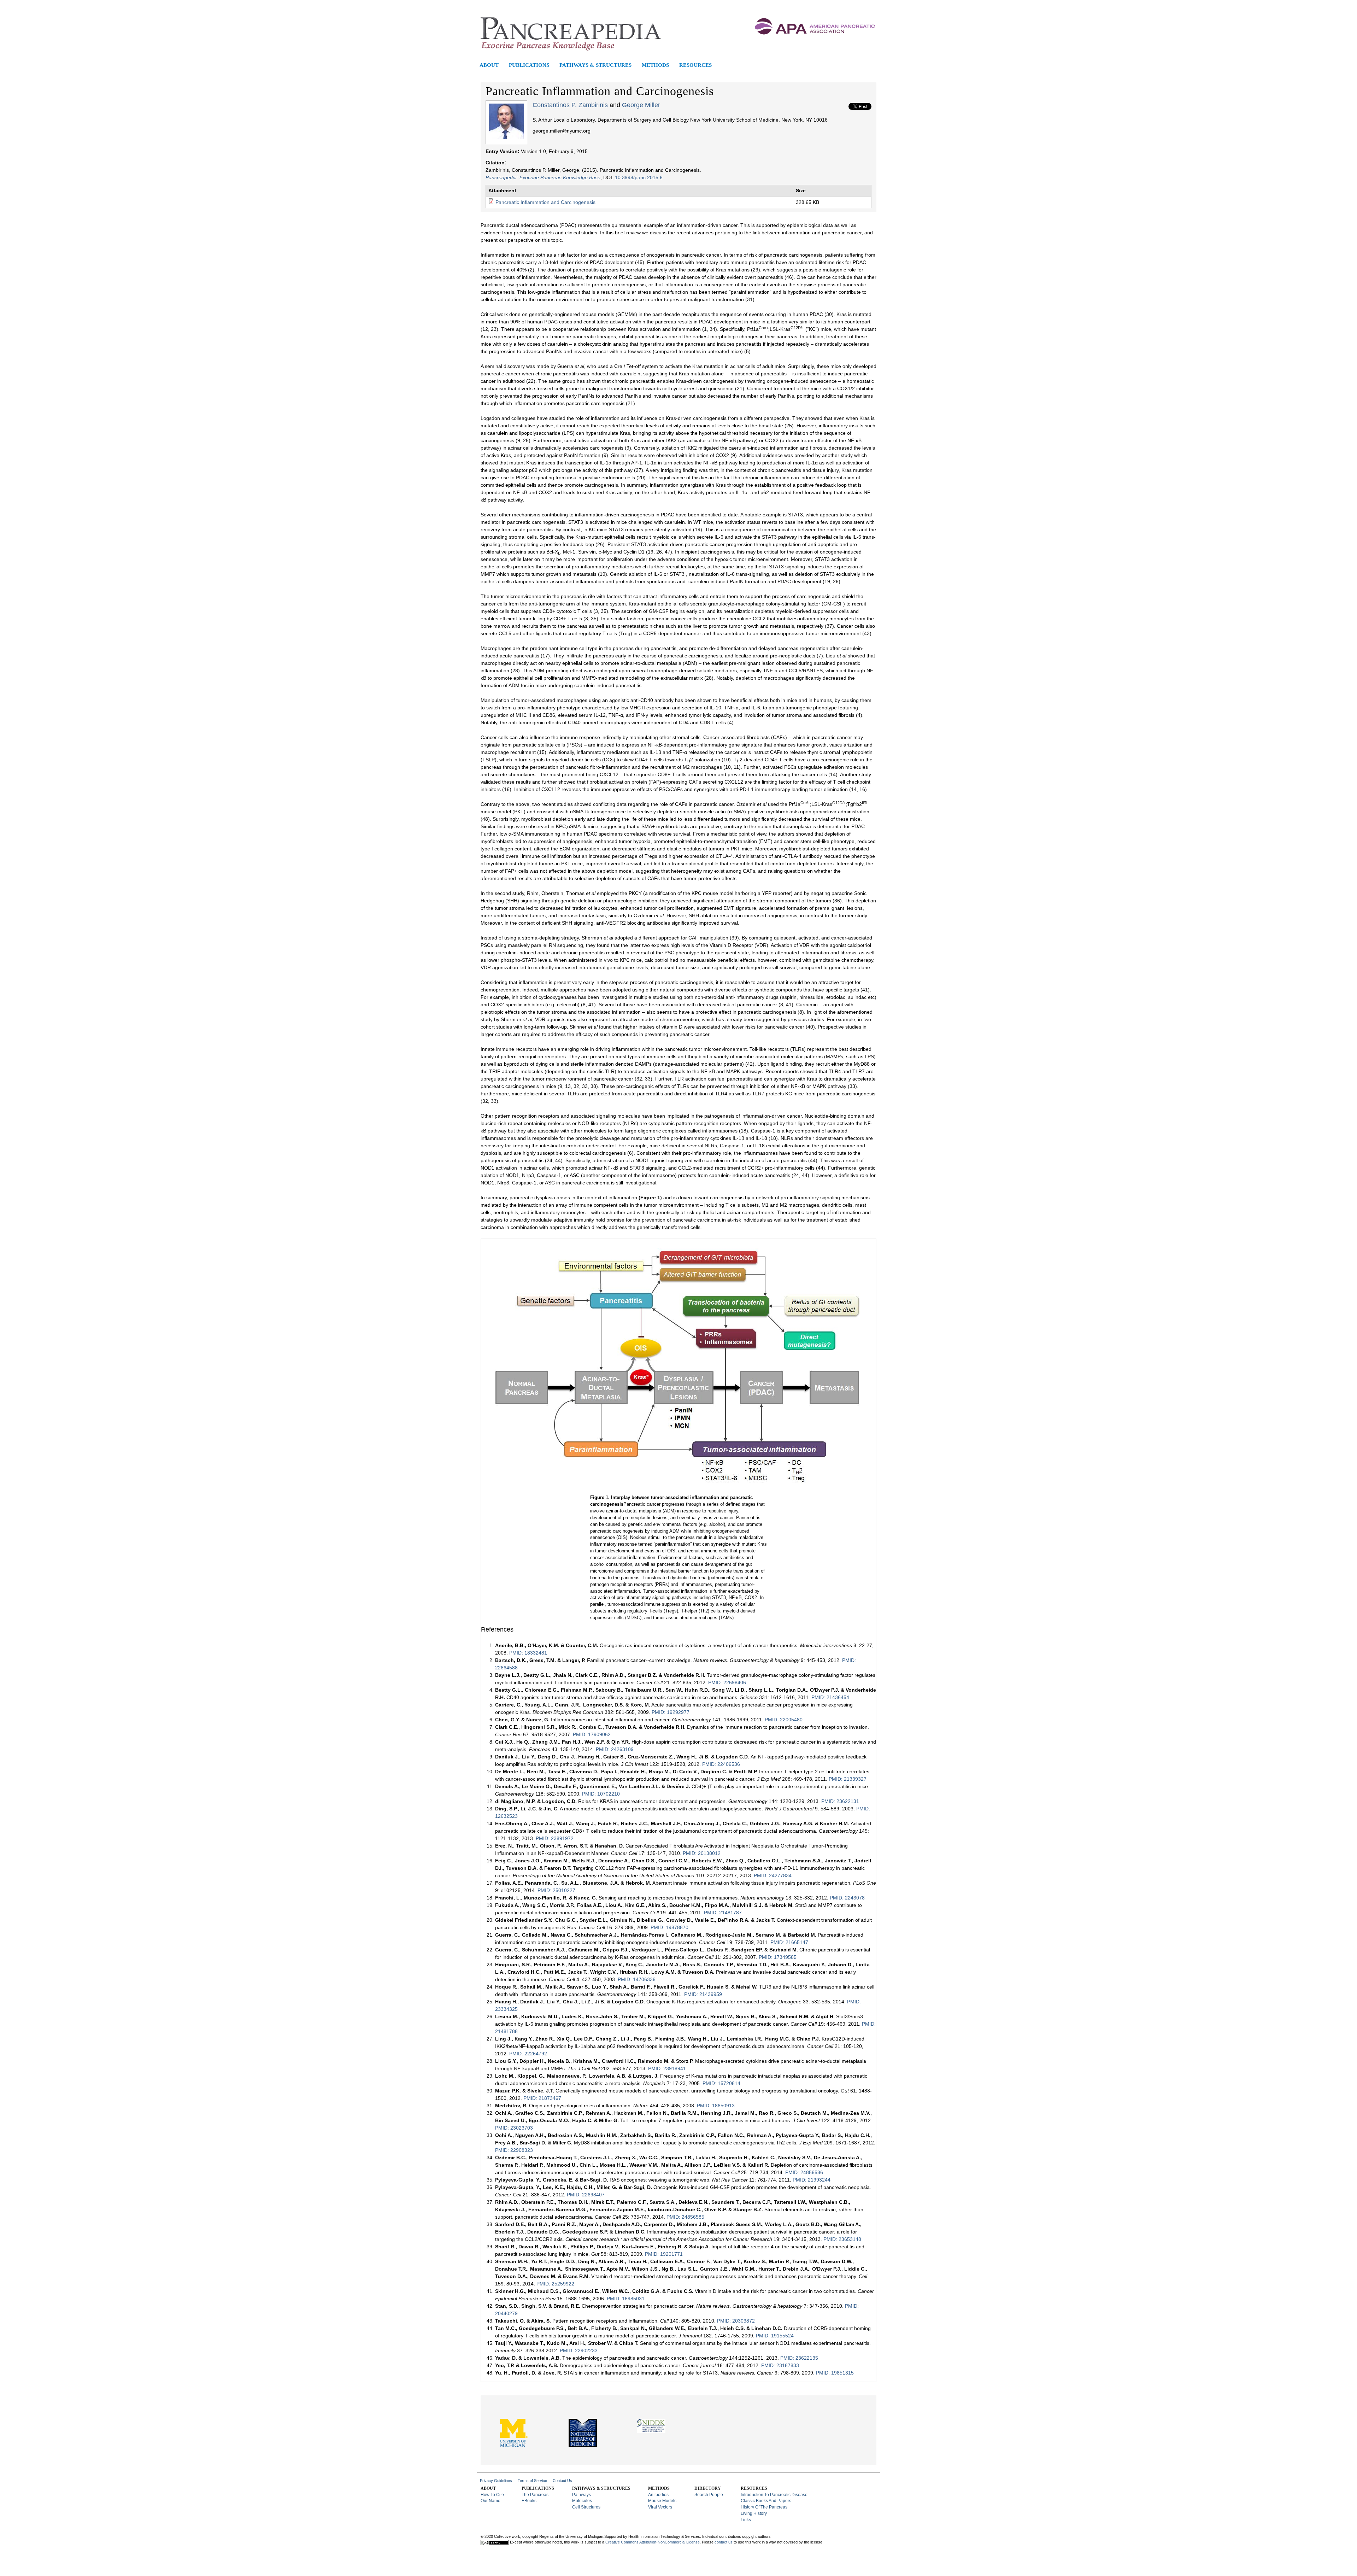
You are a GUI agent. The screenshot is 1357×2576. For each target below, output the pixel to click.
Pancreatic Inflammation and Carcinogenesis (545, 202)
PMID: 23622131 (840, 1801)
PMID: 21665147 (789, 1942)
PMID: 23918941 (667, 2068)
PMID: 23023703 (514, 2128)
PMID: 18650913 (716, 2106)
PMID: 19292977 (671, 1712)
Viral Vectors (660, 2507)
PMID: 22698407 (586, 2195)
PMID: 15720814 (721, 2083)
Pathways (581, 2495)
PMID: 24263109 (615, 1749)
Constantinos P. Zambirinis (570, 105)
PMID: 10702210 (601, 1794)
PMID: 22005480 (784, 1720)
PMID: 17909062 (592, 1734)
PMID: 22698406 (727, 1682)
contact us (724, 2542)
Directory (708, 2488)
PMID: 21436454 (830, 1697)
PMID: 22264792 (528, 2054)
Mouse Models (662, 2501)
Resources (695, 65)
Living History (754, 2513)
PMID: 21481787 (723, 1913)
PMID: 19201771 (664, 2254)
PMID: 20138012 (702, 1853)
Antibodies (658, 2495)
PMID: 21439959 (703, 1994)
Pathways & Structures (595, 65)
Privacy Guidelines (496, 2481)
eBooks (529, 2501)
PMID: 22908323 (514, 2150)
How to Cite (492, 2495)
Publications (529, 65)
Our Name (490, 2501)
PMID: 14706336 (636, 1979)
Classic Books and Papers (766, 2501)
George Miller (641, 105)
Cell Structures (586, 2507)
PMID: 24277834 (773, 1875)
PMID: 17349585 (778, 1957)
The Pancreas (535, 2495)
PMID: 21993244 (812, 2180)
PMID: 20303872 (736, 2321)
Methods (655, 65)
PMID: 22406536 (721, 1764)
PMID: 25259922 (555, 2284)
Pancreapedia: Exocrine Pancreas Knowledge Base (543, 177)
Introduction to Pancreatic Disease (774, 2495)
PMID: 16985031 (626, 2299)
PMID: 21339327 (848, 1779)
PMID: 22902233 (579, 2350)
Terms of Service (532, 2481)
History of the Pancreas (764, 2507)
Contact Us (562, 2481)
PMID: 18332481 (528, 1653)
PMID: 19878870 (669, 1927)
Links (746, 2520)
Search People (709, 2495)
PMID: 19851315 (835, 2373)
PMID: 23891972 (555, 1838)
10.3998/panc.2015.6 (639, 177)
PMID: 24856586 (804, 2172)
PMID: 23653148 (842, 2239)
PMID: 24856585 (685, 2217)
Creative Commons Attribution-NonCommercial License (653, 2542)
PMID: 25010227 (556, 1890)
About (489, 65)
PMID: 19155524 (775, 2336)
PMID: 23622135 (799, 2358)
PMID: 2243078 (847, 1898)
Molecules (582, 2501)
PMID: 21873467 (542, 2098)
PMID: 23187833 (780, 2365)
